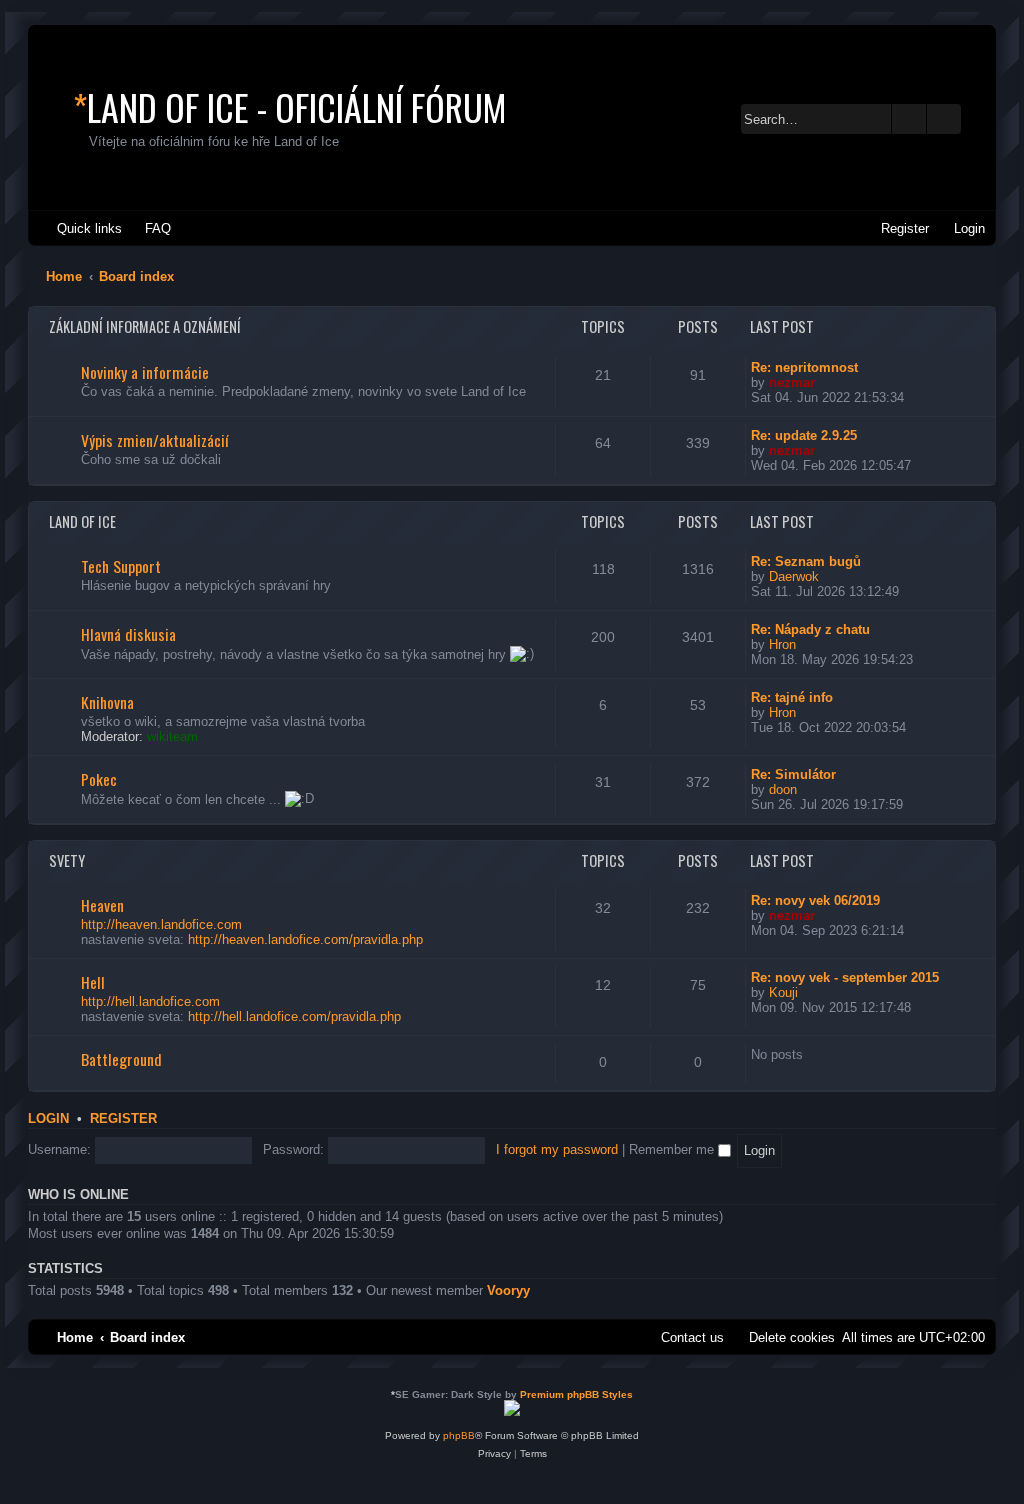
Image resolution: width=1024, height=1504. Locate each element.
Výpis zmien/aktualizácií (155, 440)
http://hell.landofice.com (150, 1001)
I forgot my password (557, 1149)
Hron (782, 644)
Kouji (783, 992)
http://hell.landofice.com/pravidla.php (294, 1016)
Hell (93, 982)
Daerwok (794, 576)
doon (783, 789)
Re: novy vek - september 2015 (845, 977)
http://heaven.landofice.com (161, 924)
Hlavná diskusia (128, 634)
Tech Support (121, 566)
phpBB (459, 1435)
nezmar (792, 382)
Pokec (99, 779)
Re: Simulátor (793, 774)
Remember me (673, 1149)
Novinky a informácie (145, 372)
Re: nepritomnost (804, 367)
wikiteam (172, 736)
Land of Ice (82, 521)
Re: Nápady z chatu (810, 629)
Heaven (102, 905)
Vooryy (508, 1290)
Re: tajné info (792, 697)
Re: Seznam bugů (806, 561)
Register (123, 1119)
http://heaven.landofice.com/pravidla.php (305, 939)
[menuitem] (149, 228)
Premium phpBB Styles (576, 1394)
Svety (67, 860)
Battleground (121, 1059)
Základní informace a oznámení (145, 326)
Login (48, 1119)
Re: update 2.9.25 (804, 435)
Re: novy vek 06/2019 (815, 900)
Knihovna (107, 702)
